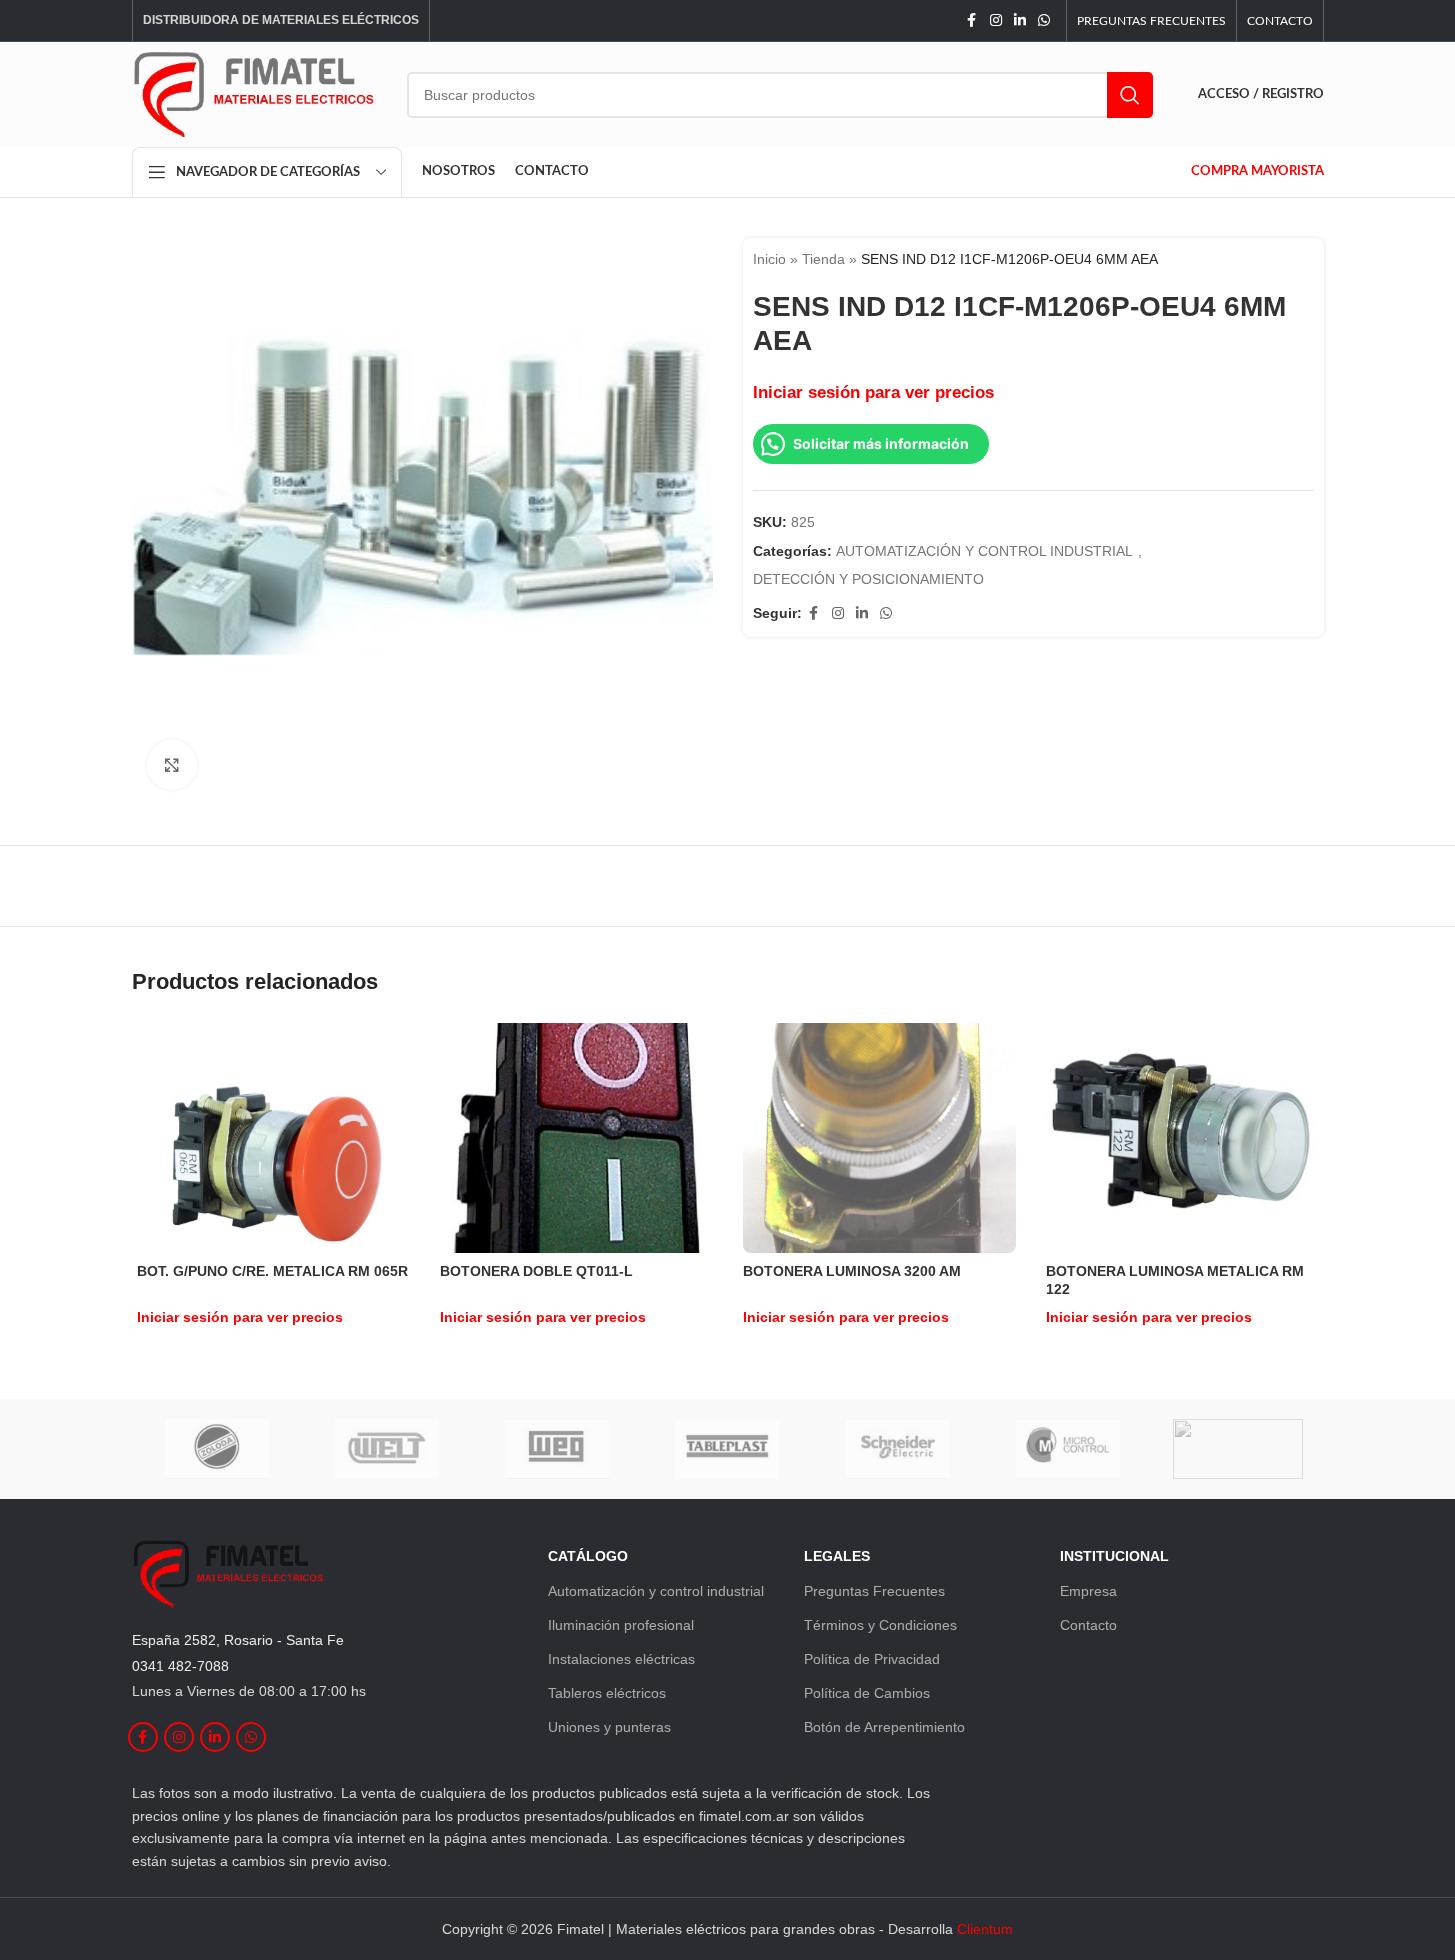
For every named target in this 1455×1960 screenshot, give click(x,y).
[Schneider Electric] (898, 1449)
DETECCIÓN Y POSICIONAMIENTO (868, 579)
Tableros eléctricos (607, 1693)
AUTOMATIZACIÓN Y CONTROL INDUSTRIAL (984, 551)
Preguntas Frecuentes (874, 1591)
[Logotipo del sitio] (254, 93)
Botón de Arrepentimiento (884, 1727)
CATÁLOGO (588, 1556)
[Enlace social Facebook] (972, 20)
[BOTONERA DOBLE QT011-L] (576, 1138)
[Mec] (1238, 1449)
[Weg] (557, 1449)
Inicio (769, 259)
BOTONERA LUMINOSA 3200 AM (852, 1271)
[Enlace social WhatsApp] (1044, 20)
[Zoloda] (217, 1449)
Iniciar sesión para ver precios (873, 392)
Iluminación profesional (621, 1625)
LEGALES (837, 1556)
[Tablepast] (727, 1449)
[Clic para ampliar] (172, 765)
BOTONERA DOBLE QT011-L (536, 1271)
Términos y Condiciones (880, 1625)
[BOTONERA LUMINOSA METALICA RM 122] (1182, 1137)
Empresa (1088, 1591)
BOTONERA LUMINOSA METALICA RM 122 (1175, 1280)
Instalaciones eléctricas (621, 1659)
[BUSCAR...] (1130, 95)
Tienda (823, 259)
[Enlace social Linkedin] (1020, 20)
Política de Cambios (867, 1693)
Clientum (985, 1929)
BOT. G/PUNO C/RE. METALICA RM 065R (272, 1271)
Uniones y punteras (609, 1727)
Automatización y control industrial (656, 1591)
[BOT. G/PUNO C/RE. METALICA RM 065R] (273, 1137)
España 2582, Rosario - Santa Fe (238, 1640)
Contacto (1088, 1625)
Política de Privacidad (872, 1659)
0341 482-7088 (180, 1666)
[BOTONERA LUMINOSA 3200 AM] (879, 1138)
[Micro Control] (1068, 1449)
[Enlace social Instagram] (996, 20)
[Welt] (387, 1449)
